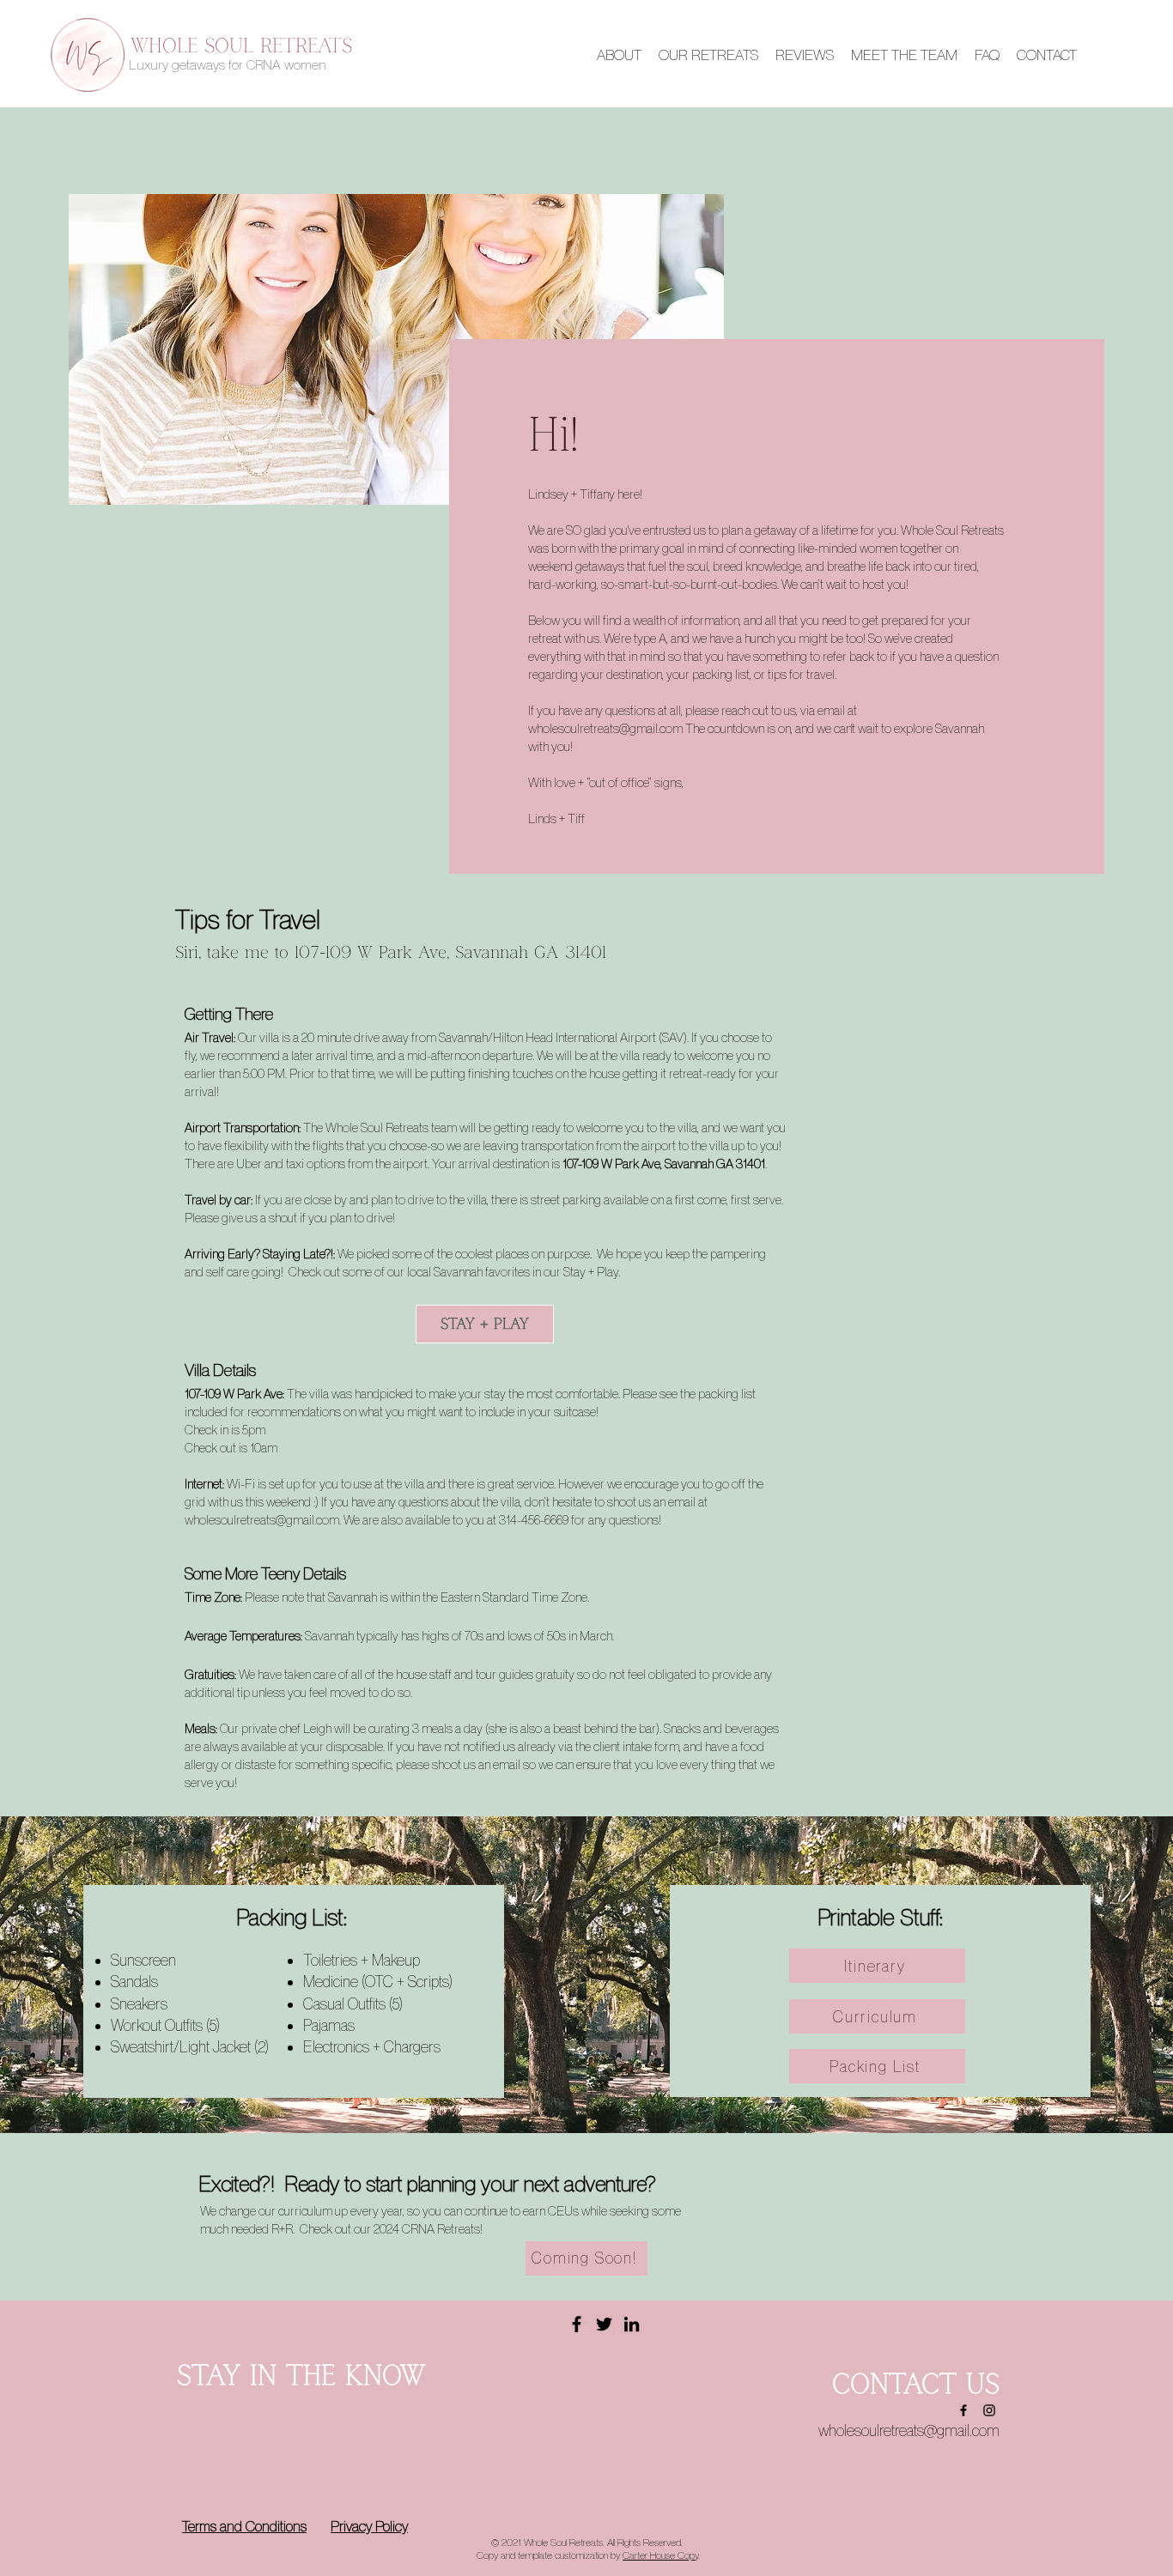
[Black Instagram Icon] (989, 2410)
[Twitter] (604, 2324)
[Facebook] (577, 2324)
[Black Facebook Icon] (963, 2410)
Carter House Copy (660, 2555)
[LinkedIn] (632, 2324)
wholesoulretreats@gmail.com (605, 728)
